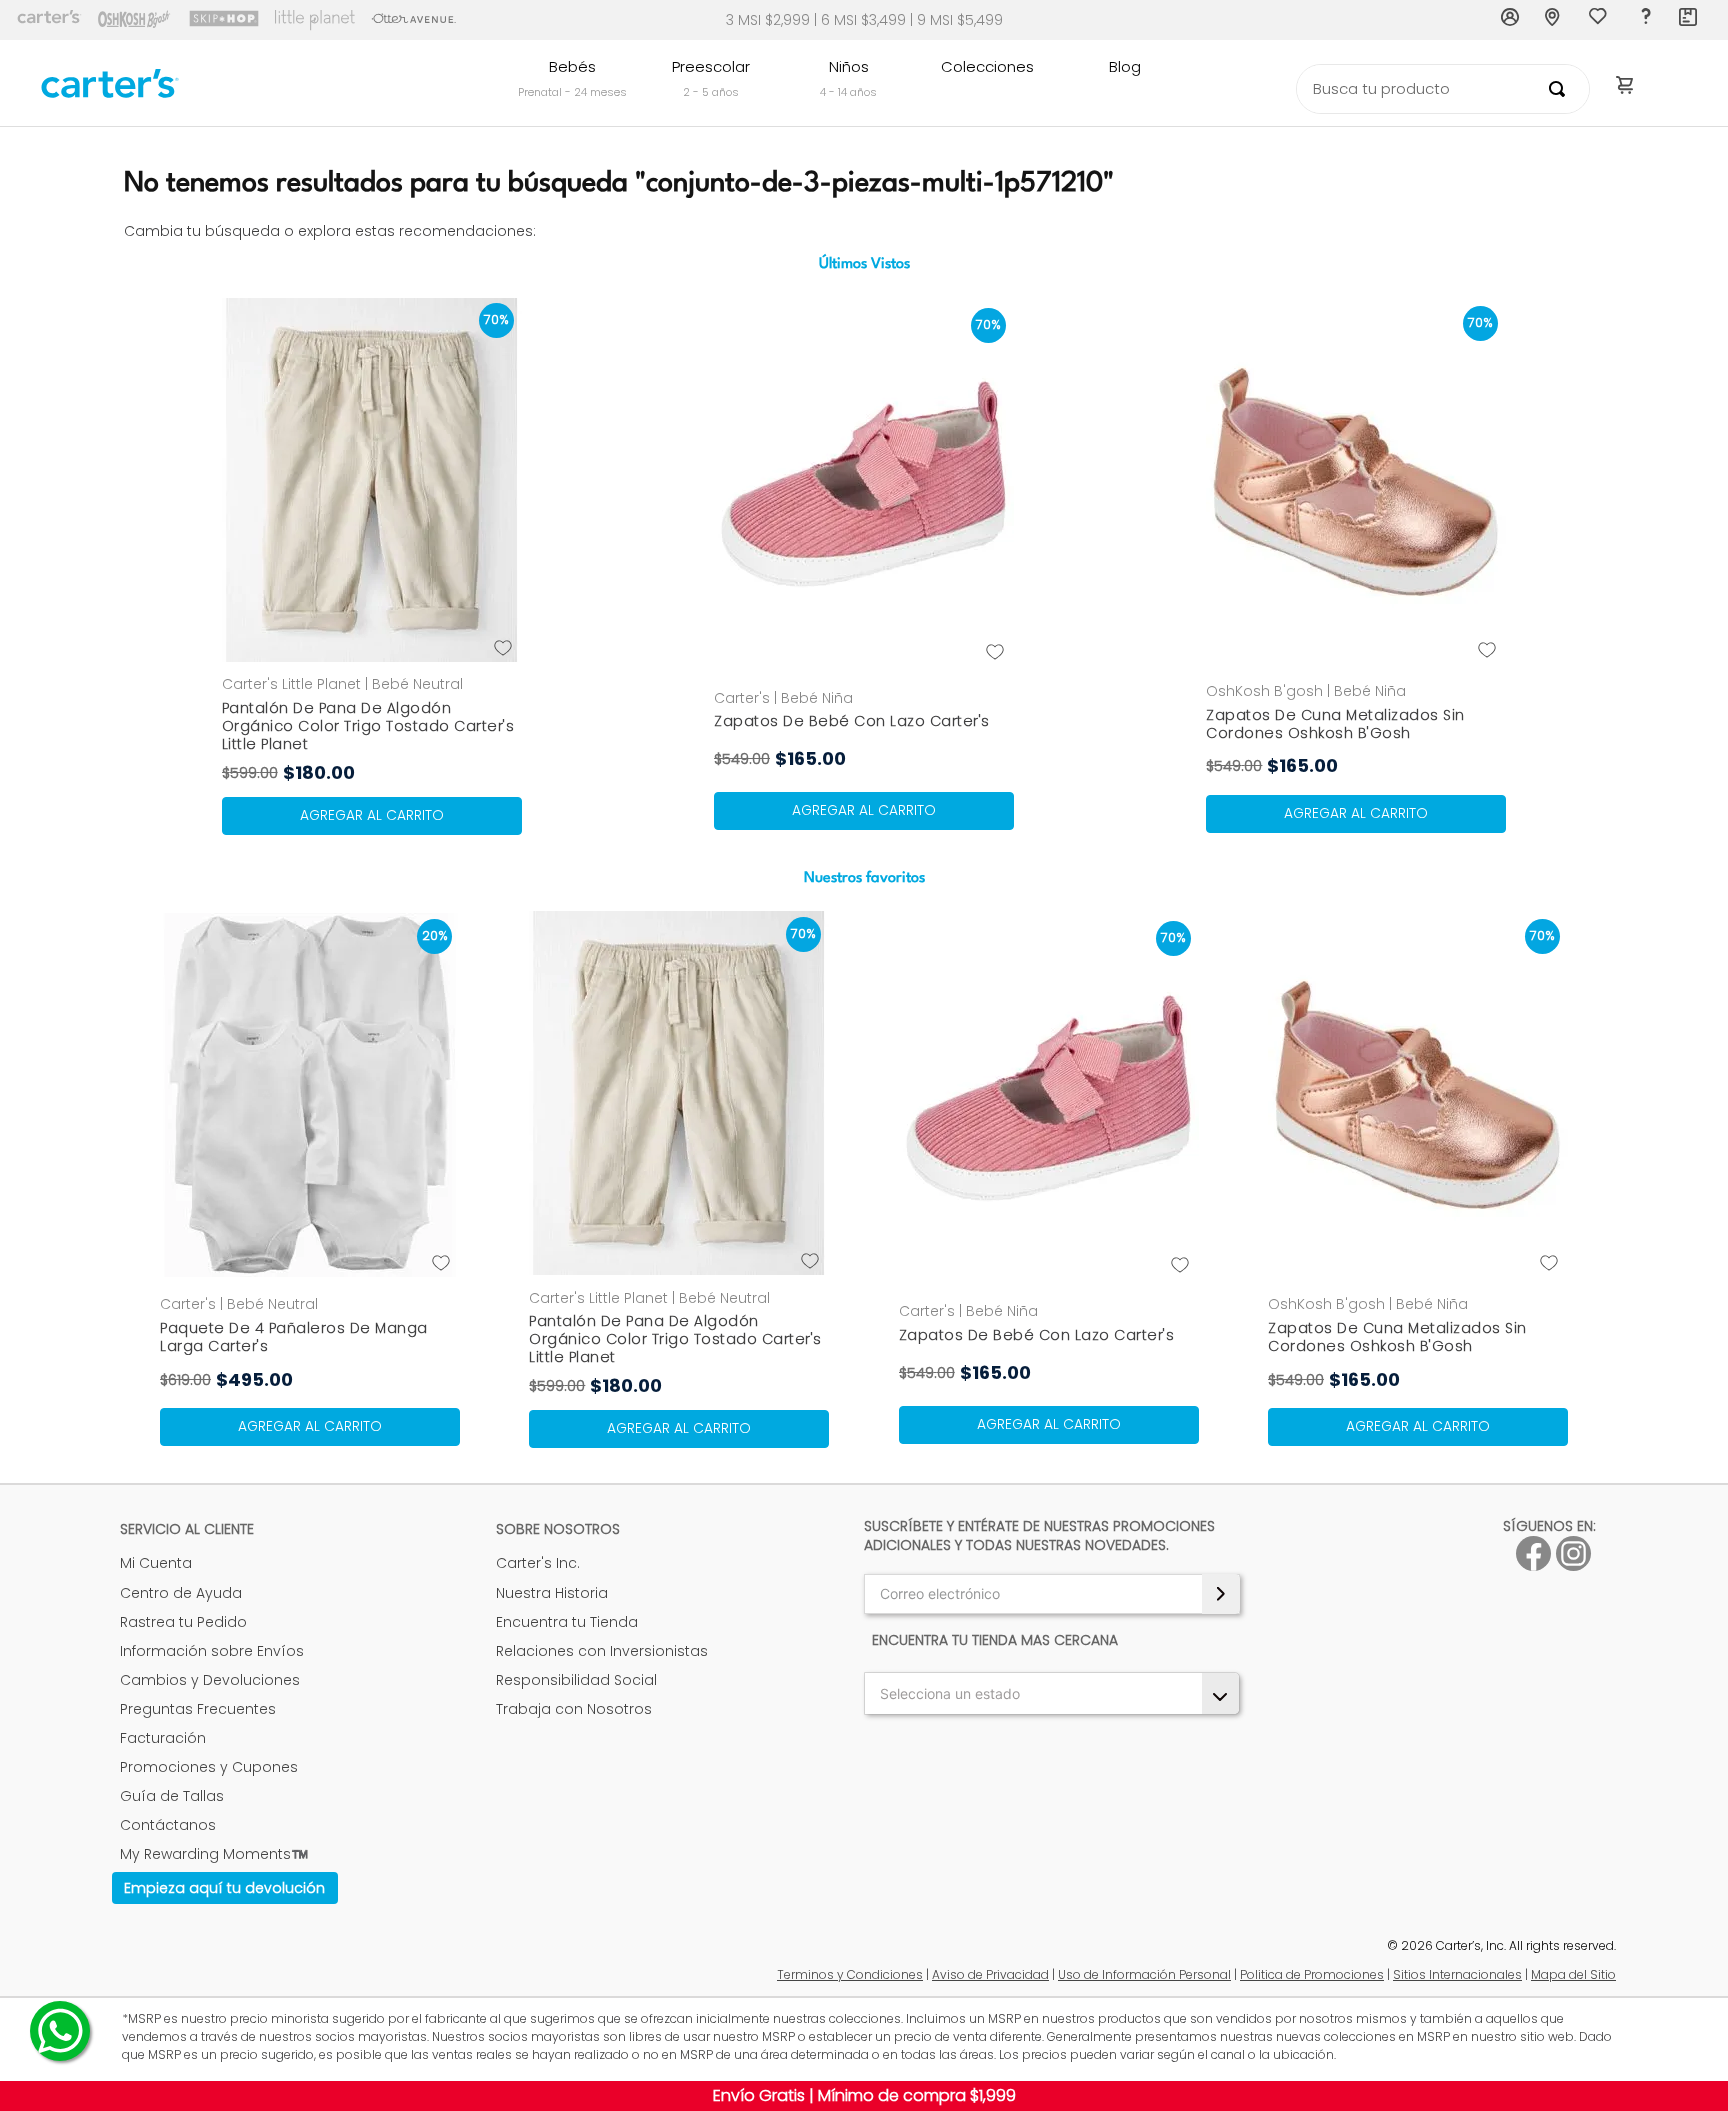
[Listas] (1600, 21)
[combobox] (1443, 89)
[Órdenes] (1689, 20)
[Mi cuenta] (1511, 20)
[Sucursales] (1555, 20)
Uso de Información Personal (1144, 1974)
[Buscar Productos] (1561, 89)
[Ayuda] (1645, 20)
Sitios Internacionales (1457, 1974)
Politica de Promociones (1312, 1974)
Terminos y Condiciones (850, 1974)
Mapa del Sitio (1573, 1974)
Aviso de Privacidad (990, 1974)
